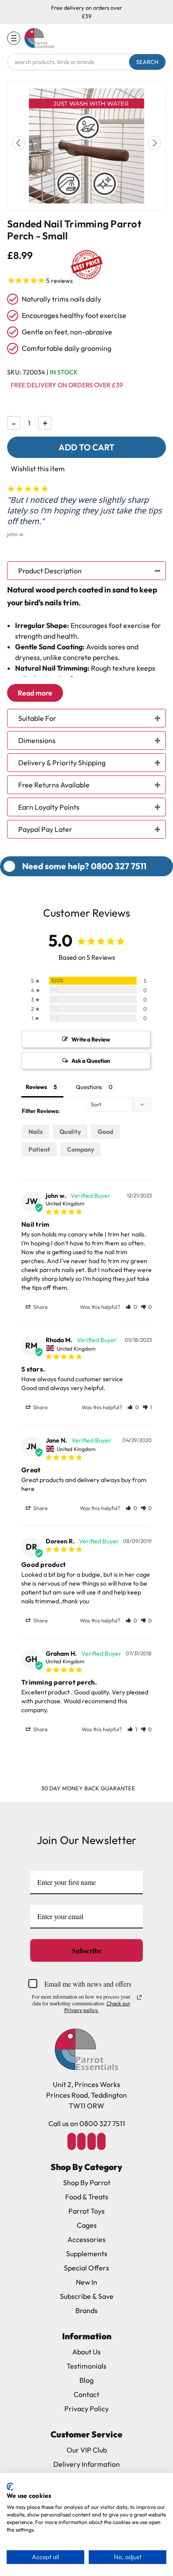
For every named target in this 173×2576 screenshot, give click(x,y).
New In (86, 2282)
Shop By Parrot (87, 2182)
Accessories (86, 2239)
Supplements (87, 2254)
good (105, 1132)
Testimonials (86, 2366)
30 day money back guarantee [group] (88, 1788)
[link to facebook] (71, 2141)
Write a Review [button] (91, 1039)
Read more (35, 693)
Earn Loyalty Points (49, 807)
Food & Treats (87, 2197)
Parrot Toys (86, 2211)
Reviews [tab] (36, 1087)
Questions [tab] (89, 1087)
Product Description (50, 571)
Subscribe (87, 1950)
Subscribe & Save (87, 2296)
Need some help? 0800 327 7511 (84, 866)
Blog (86, 2380)
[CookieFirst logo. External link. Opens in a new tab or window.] (10, 2487)
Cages (87, 2225)
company (81, 1149)
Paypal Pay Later (45, 829)
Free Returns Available (54, 785)
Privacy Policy (86, 2409)
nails (35, 1132)
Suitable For (37, 718)
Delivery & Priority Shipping (62, 763)
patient (39, 1149)
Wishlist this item (38, 469)
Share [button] (40, 1307)
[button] (154, 143)
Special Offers (86, 2268)
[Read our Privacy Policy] (139, 1997)
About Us (86, 2352)
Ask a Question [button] (91, 1061)
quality (70, 1132)
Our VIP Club (87, 2450)
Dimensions (37, 740)
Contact (86, 2394)
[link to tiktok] (91, 2141)
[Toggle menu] (14, 38)
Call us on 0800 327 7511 (87, 2123)
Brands (86, 2310)
